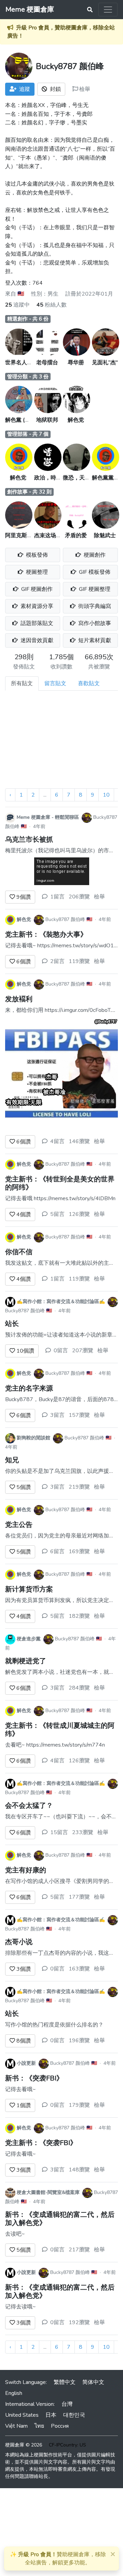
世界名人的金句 (24, 363)
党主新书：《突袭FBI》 (41, 2143)
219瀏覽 (79, 1487)
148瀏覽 (79, 2170)
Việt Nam (16, 2426)
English (14, 2393)
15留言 (59, 1832)
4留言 (57, 1141)
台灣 (67, 2404)
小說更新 (26, 2063)
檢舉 (84, 89)
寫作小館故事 (94, 623)
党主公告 (19, 1525)
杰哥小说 (19, 1942)
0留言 (61, 1351)
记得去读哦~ (20, 2307)
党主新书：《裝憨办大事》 (46, 934)
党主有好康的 (26, 1870)
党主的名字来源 (29, 1388)
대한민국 (74, 2415)
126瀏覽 (79, 1214)
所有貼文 (22, 683)
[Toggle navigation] (108, 10)
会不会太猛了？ (29, 1806)
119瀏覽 (79, 961)
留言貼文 (55, 683)
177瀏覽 (79, 1897)
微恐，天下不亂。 (85, 478)
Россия (60, 2426)
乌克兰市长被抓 (29, 839)
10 (106, 795)
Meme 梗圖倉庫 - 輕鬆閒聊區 (48, 817)
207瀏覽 (83, 1351)
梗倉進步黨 (29, 1639)
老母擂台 (47, 363)
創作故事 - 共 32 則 (29, 492)
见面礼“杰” (105, 363)
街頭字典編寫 (94, 606)
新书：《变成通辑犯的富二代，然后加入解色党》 (60, 2219)
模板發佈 (36, 555)
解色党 (76, 420)
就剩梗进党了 (26, 1661)
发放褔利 (19, 999)
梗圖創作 (94, 555)
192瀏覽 (79, 2322)
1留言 (57, 897)
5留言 (57, 1214)
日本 (51, 2415)
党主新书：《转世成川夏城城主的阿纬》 (60, 1730)
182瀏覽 (79, 1616)
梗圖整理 (36, 572)
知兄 (12, 1460)
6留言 (57, 1551)
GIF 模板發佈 (94, 572)
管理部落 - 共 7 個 (28, 434)
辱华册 (76, 363)
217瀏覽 (79, 2250)
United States (22, 2415)
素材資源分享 (36, 606)
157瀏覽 (79, 1415)
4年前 (39, 826)
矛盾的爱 (76, 535)
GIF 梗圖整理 (94, 589)
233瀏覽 (83, 1832)
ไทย (39, 2426)
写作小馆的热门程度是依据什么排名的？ (54, 2025)
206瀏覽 (79, 897)
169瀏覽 (79, 1551)
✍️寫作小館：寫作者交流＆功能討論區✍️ (61, 1301)
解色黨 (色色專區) (27, 420)
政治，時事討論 (53, 478)
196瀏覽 (79, 2041)
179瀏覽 (79, 2105)
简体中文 (93, 2382)
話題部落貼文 (36, 623)
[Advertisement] (61, 742)
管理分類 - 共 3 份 (28, 377)
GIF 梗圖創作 (36, 589)
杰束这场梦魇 (51, 535)
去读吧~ (15, 2234)
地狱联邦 (47, 420)
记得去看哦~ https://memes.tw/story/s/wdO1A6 (63, 946)
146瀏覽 (79, 1141)
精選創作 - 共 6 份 (28, 319)
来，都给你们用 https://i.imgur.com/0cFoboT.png (63, 1010)
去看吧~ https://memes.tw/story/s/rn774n (55, 1745)
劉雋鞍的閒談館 (33, 1438)
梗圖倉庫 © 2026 (24, 2445)
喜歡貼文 (89, 683)
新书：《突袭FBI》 (34, 2078)
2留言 (57, 961)
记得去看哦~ (20, 2089)
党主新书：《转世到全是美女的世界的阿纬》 (60, 1183)
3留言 (57, 1415)
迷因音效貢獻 (36, 640)
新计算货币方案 (29, 1589)
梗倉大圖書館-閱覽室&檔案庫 (48, 2192)
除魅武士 (105, 535)
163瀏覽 (79, 1969)
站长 (12, 1324)
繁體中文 (65, 2382)
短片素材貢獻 (94, 640)
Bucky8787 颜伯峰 (65, 919)
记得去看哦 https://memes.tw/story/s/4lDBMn (60, 1198)
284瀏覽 (79, 1688)
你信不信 (19, 1252)
